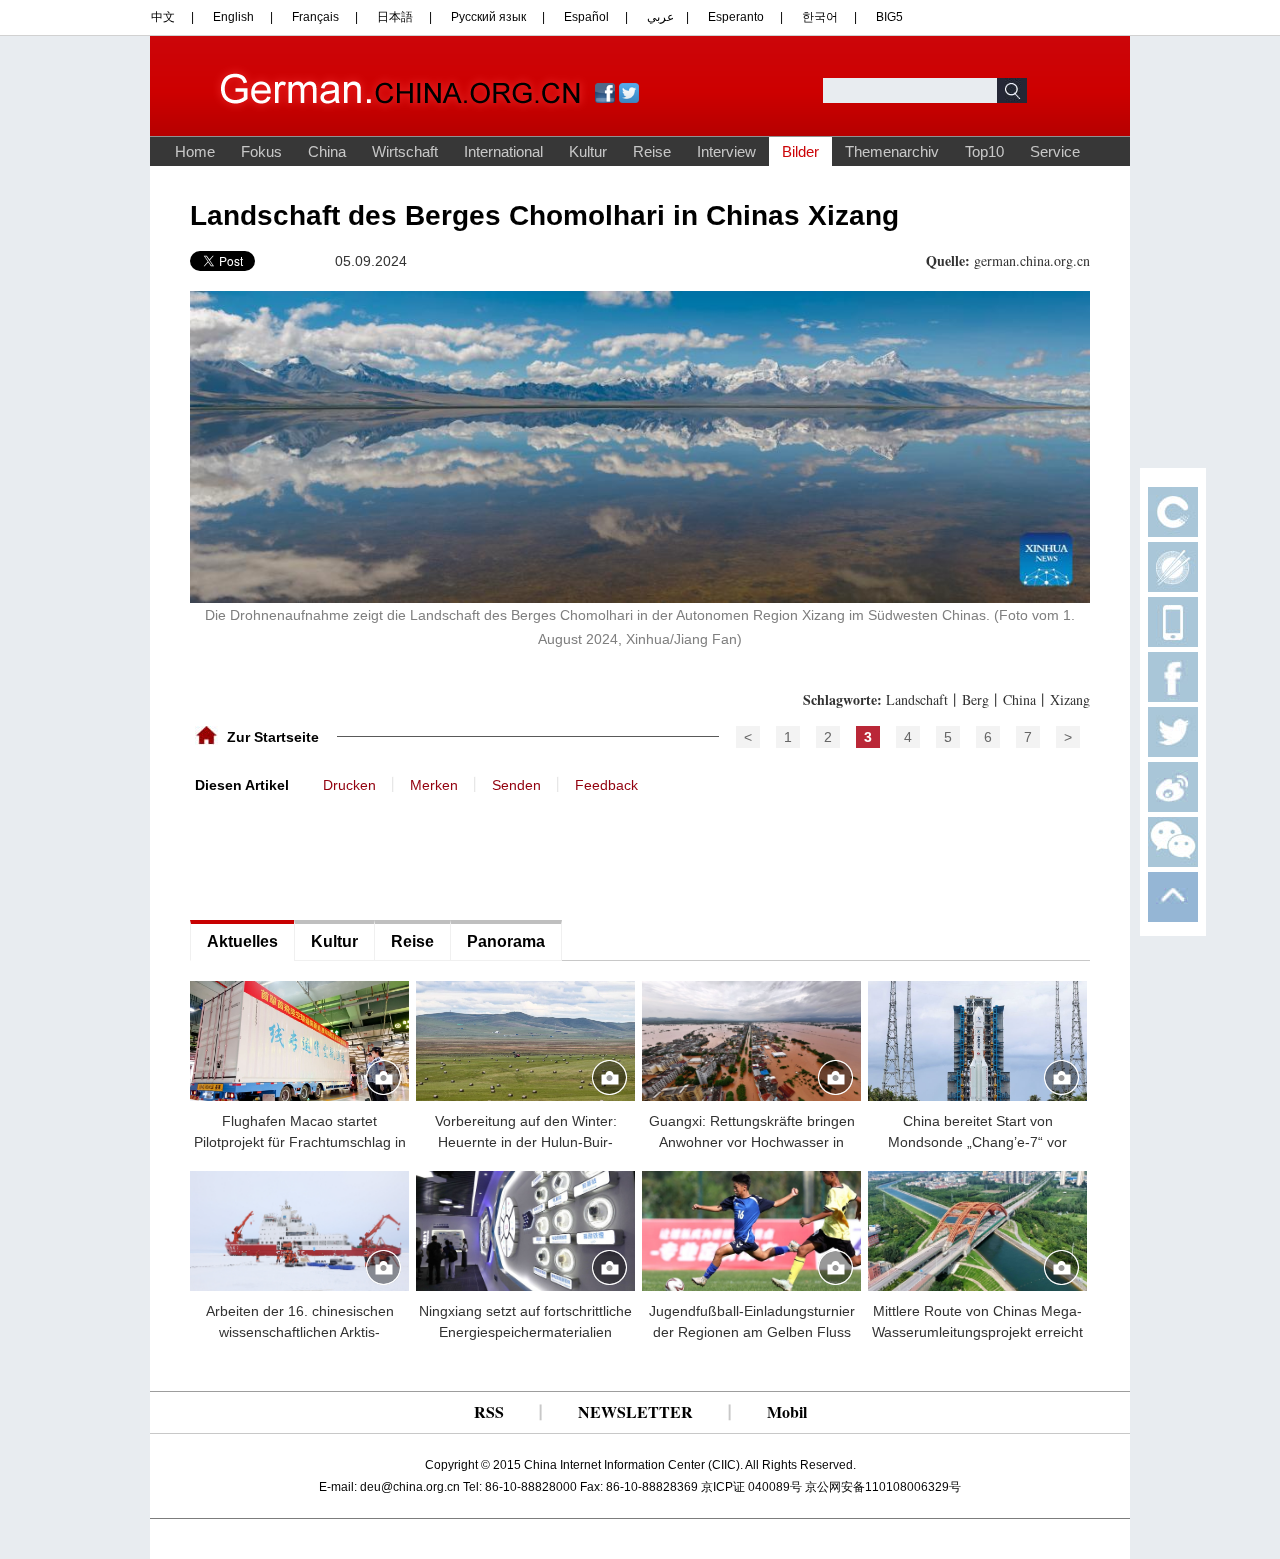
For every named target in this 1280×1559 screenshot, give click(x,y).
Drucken (349, 785)
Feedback (606, 785)
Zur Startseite (273, 737)
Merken (434, 785)
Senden (516, 785)
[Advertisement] (340, 855)
